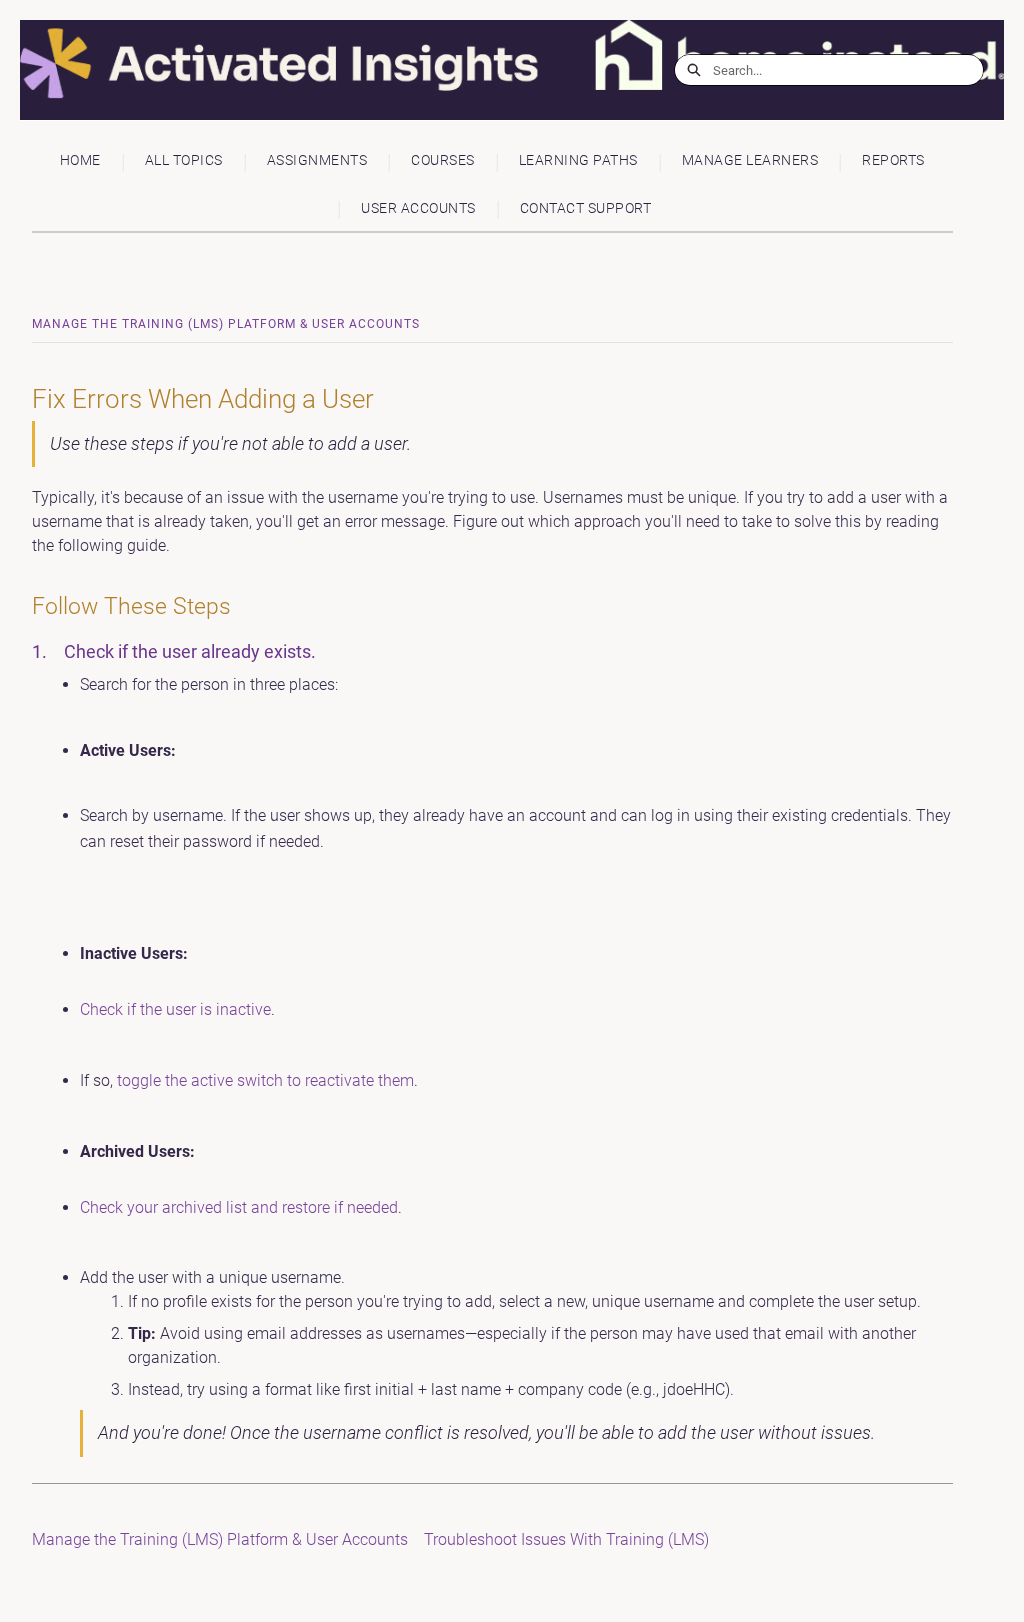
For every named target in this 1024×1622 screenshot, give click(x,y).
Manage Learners (750, 160)
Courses (443, 160)
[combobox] (848, 70)
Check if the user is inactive (175, 1009)
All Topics (184, 160)
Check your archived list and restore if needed (239, 1207)
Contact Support (586, 208)
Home (80, 160)
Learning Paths (578, 160)
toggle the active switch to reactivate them (265, 1080)
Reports (893, 160)
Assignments (317, 160)
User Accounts (418, 208)
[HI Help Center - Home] (165, 70)
